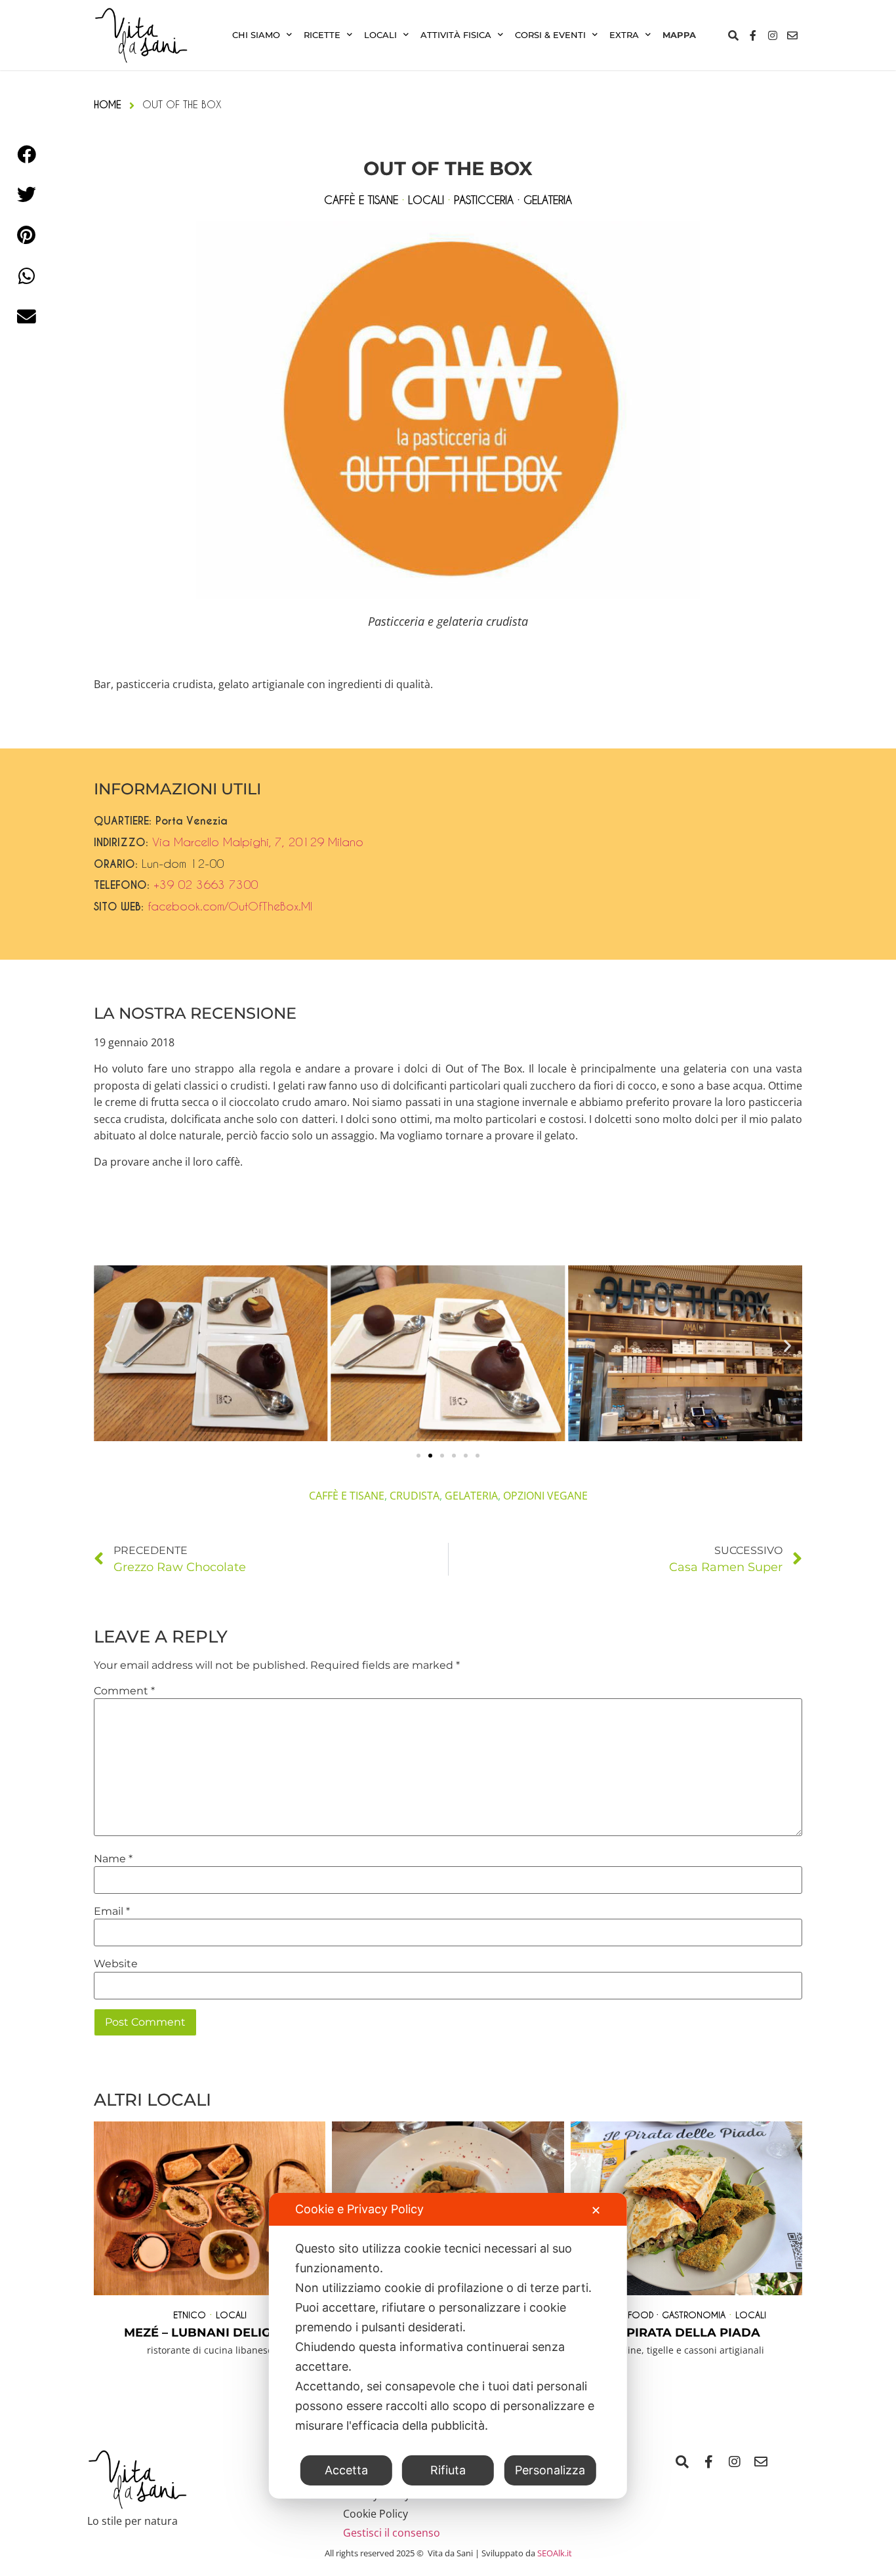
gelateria (471, 1496)
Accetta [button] (346, 2470)
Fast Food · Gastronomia (666, 2315)
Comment (124, 1691)
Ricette (322, 35)
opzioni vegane (545, 1496)
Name (113, 1859)
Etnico (190, 2315)
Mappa (679, 35)
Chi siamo (256, 35)
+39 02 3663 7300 (206, 884)
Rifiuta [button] (448, 2470)
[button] (109, 1346)
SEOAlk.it (555, 2553)
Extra (624, 35)
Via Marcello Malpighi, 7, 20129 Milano (258, 842)
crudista (415, 1496)
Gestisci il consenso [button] (392, 2533)
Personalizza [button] (550, 2470)
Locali (380, 35)
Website (116, 1964)
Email (112, 1912)
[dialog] (448, 2346)
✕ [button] (596, 2210)
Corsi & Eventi (550, 35)
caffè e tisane (347, 1496)
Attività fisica (456, 35)
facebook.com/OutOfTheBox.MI (230, 906)
